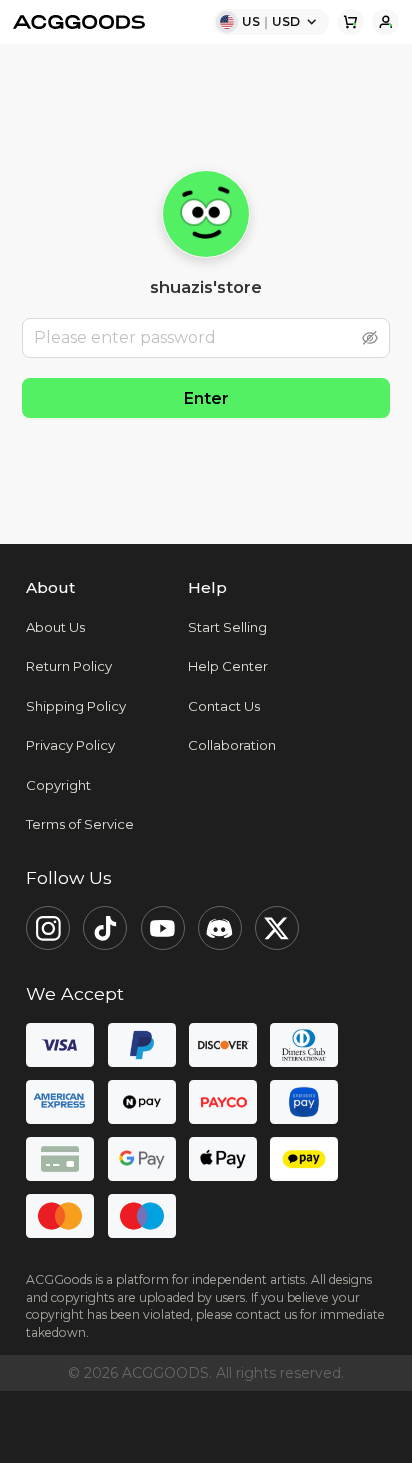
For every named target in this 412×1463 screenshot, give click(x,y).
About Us (55, 627)
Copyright (58, 785)
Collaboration (232, 745)
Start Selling (227, 627)
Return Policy (69, 666)
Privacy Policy (70, 745)
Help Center (228, 666)
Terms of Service (80, 824)
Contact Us (224, 706)
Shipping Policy (76, 706)
